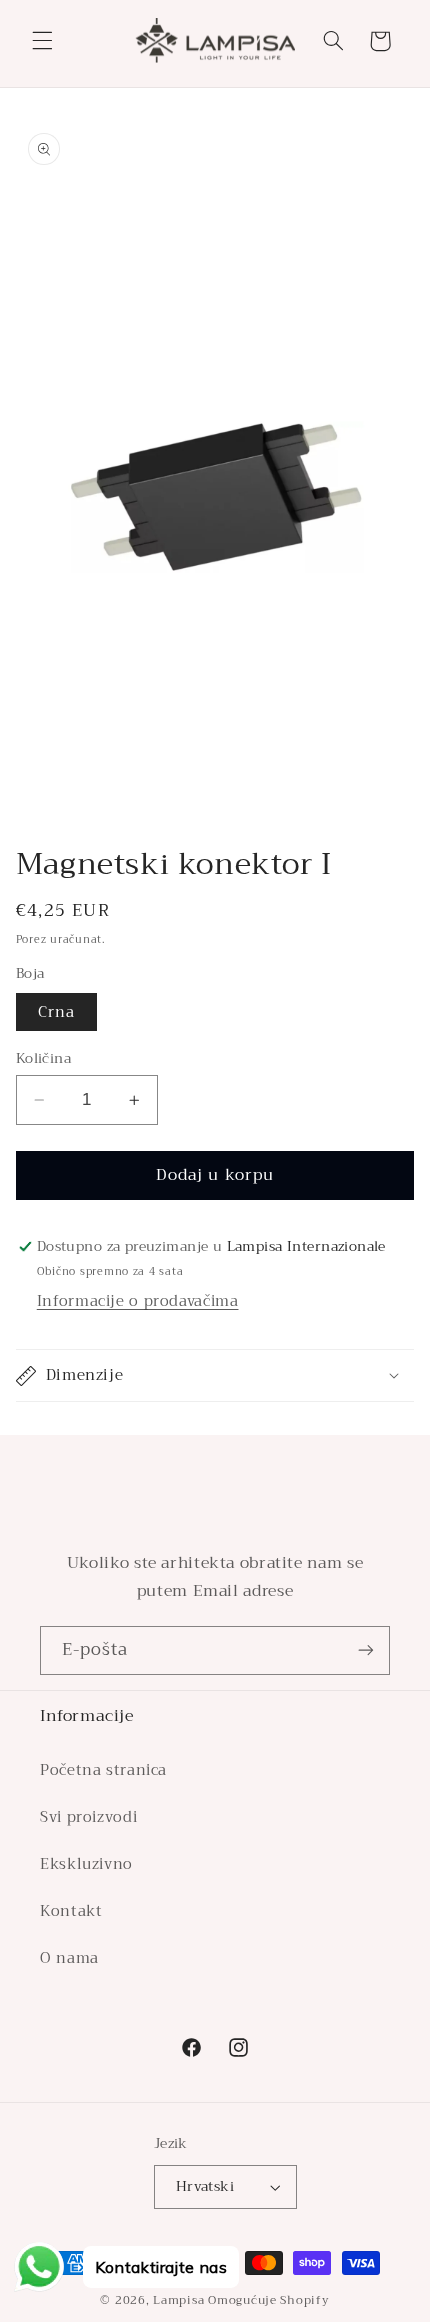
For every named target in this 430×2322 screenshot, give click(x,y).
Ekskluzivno (86, 1864)
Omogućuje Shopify (269, 2300)
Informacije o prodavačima (138, 1301)
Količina (43, 1059)
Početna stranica (103, 1770)
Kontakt (71, 1911)
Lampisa (178, 2300)
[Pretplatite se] (366, 1650)
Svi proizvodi (88, 1817)
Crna (56, 1012)
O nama (69, 1958)
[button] (42, 41)
